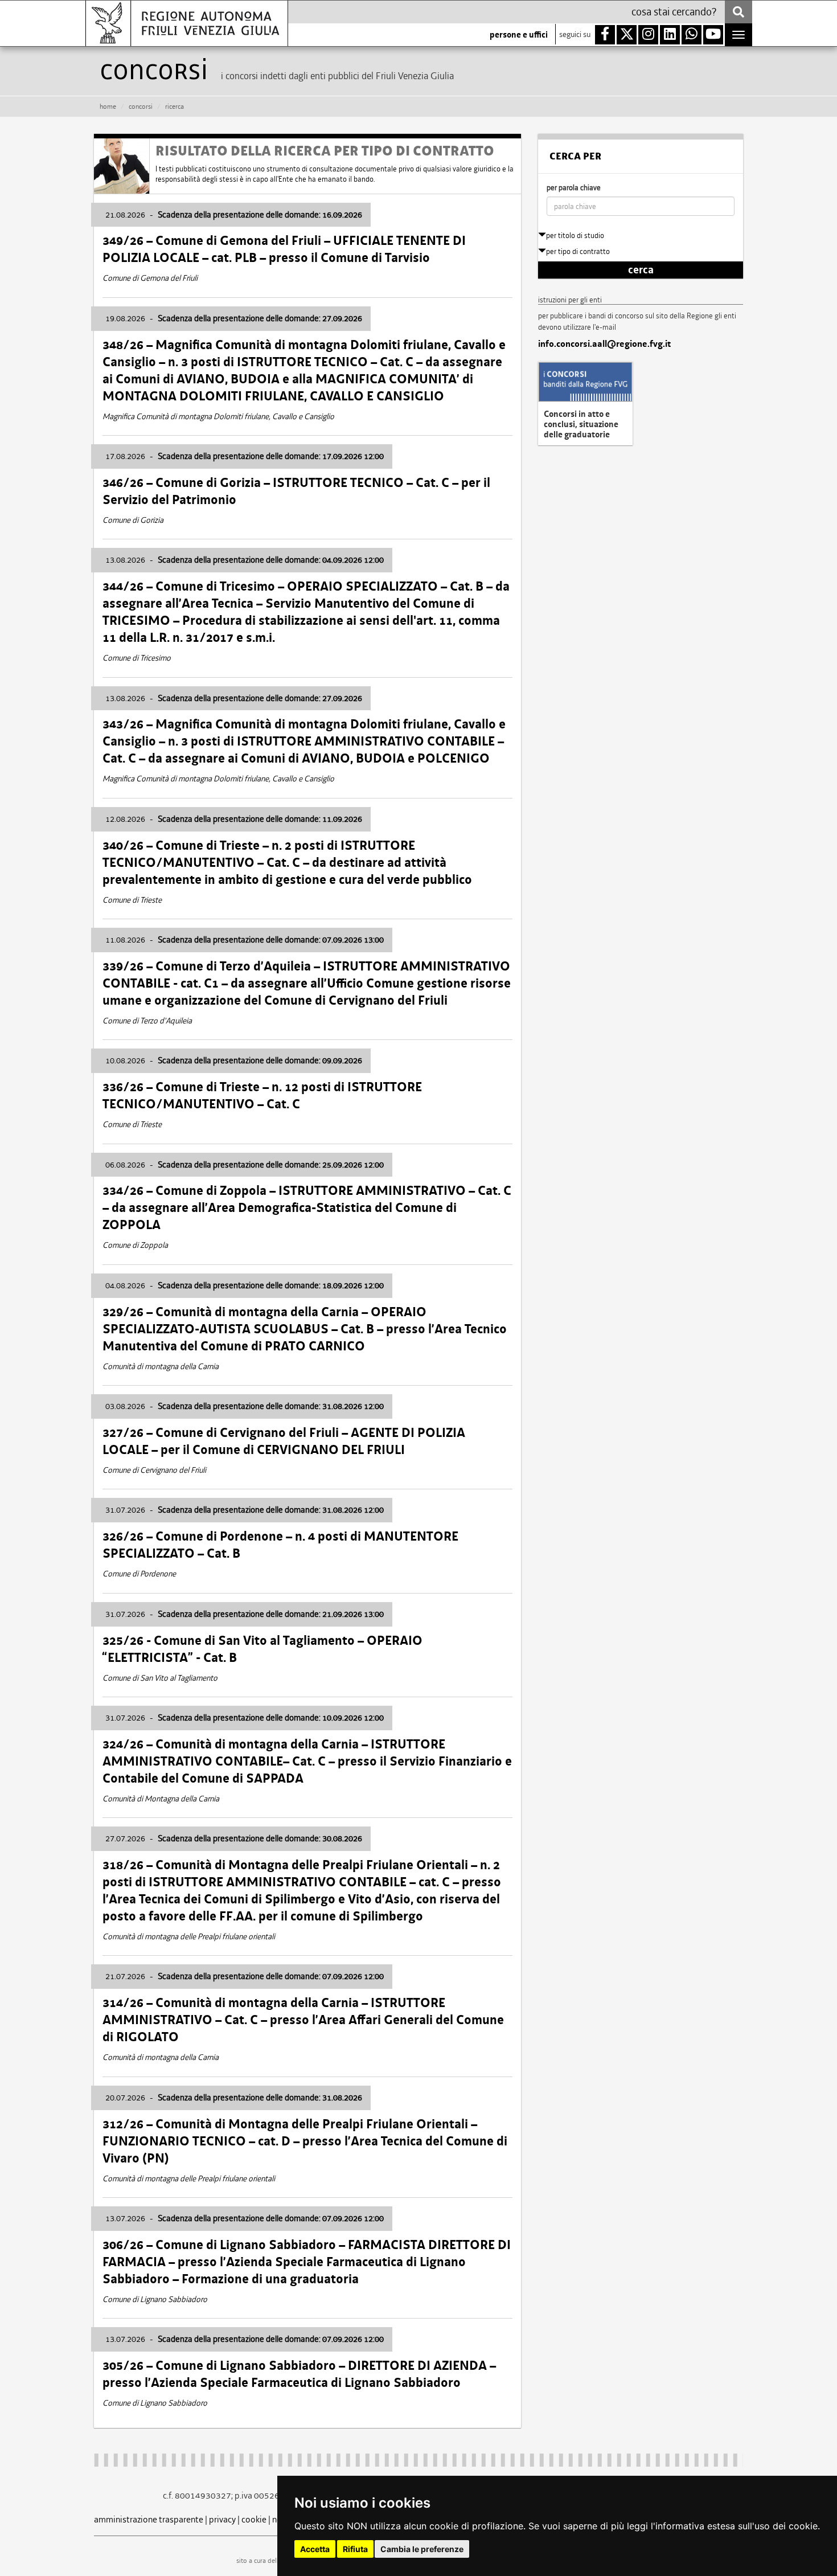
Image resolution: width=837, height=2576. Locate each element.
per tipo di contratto (578, 251)
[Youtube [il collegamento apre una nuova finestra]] (713, 35)
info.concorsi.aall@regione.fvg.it (604, 344)
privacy (222, 2519)
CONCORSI (141, 107)
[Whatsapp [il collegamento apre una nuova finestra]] (692, 35)
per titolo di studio (575, 236)
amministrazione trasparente (149, 2519)
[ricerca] (738, 12)
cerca (641, 270)
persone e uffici (519, 35)
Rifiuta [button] (355, 2549)
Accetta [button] (315, 2549)
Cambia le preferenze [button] (422, 2549)
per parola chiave (574, 188)
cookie (254, 2519)
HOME (108, 107)
